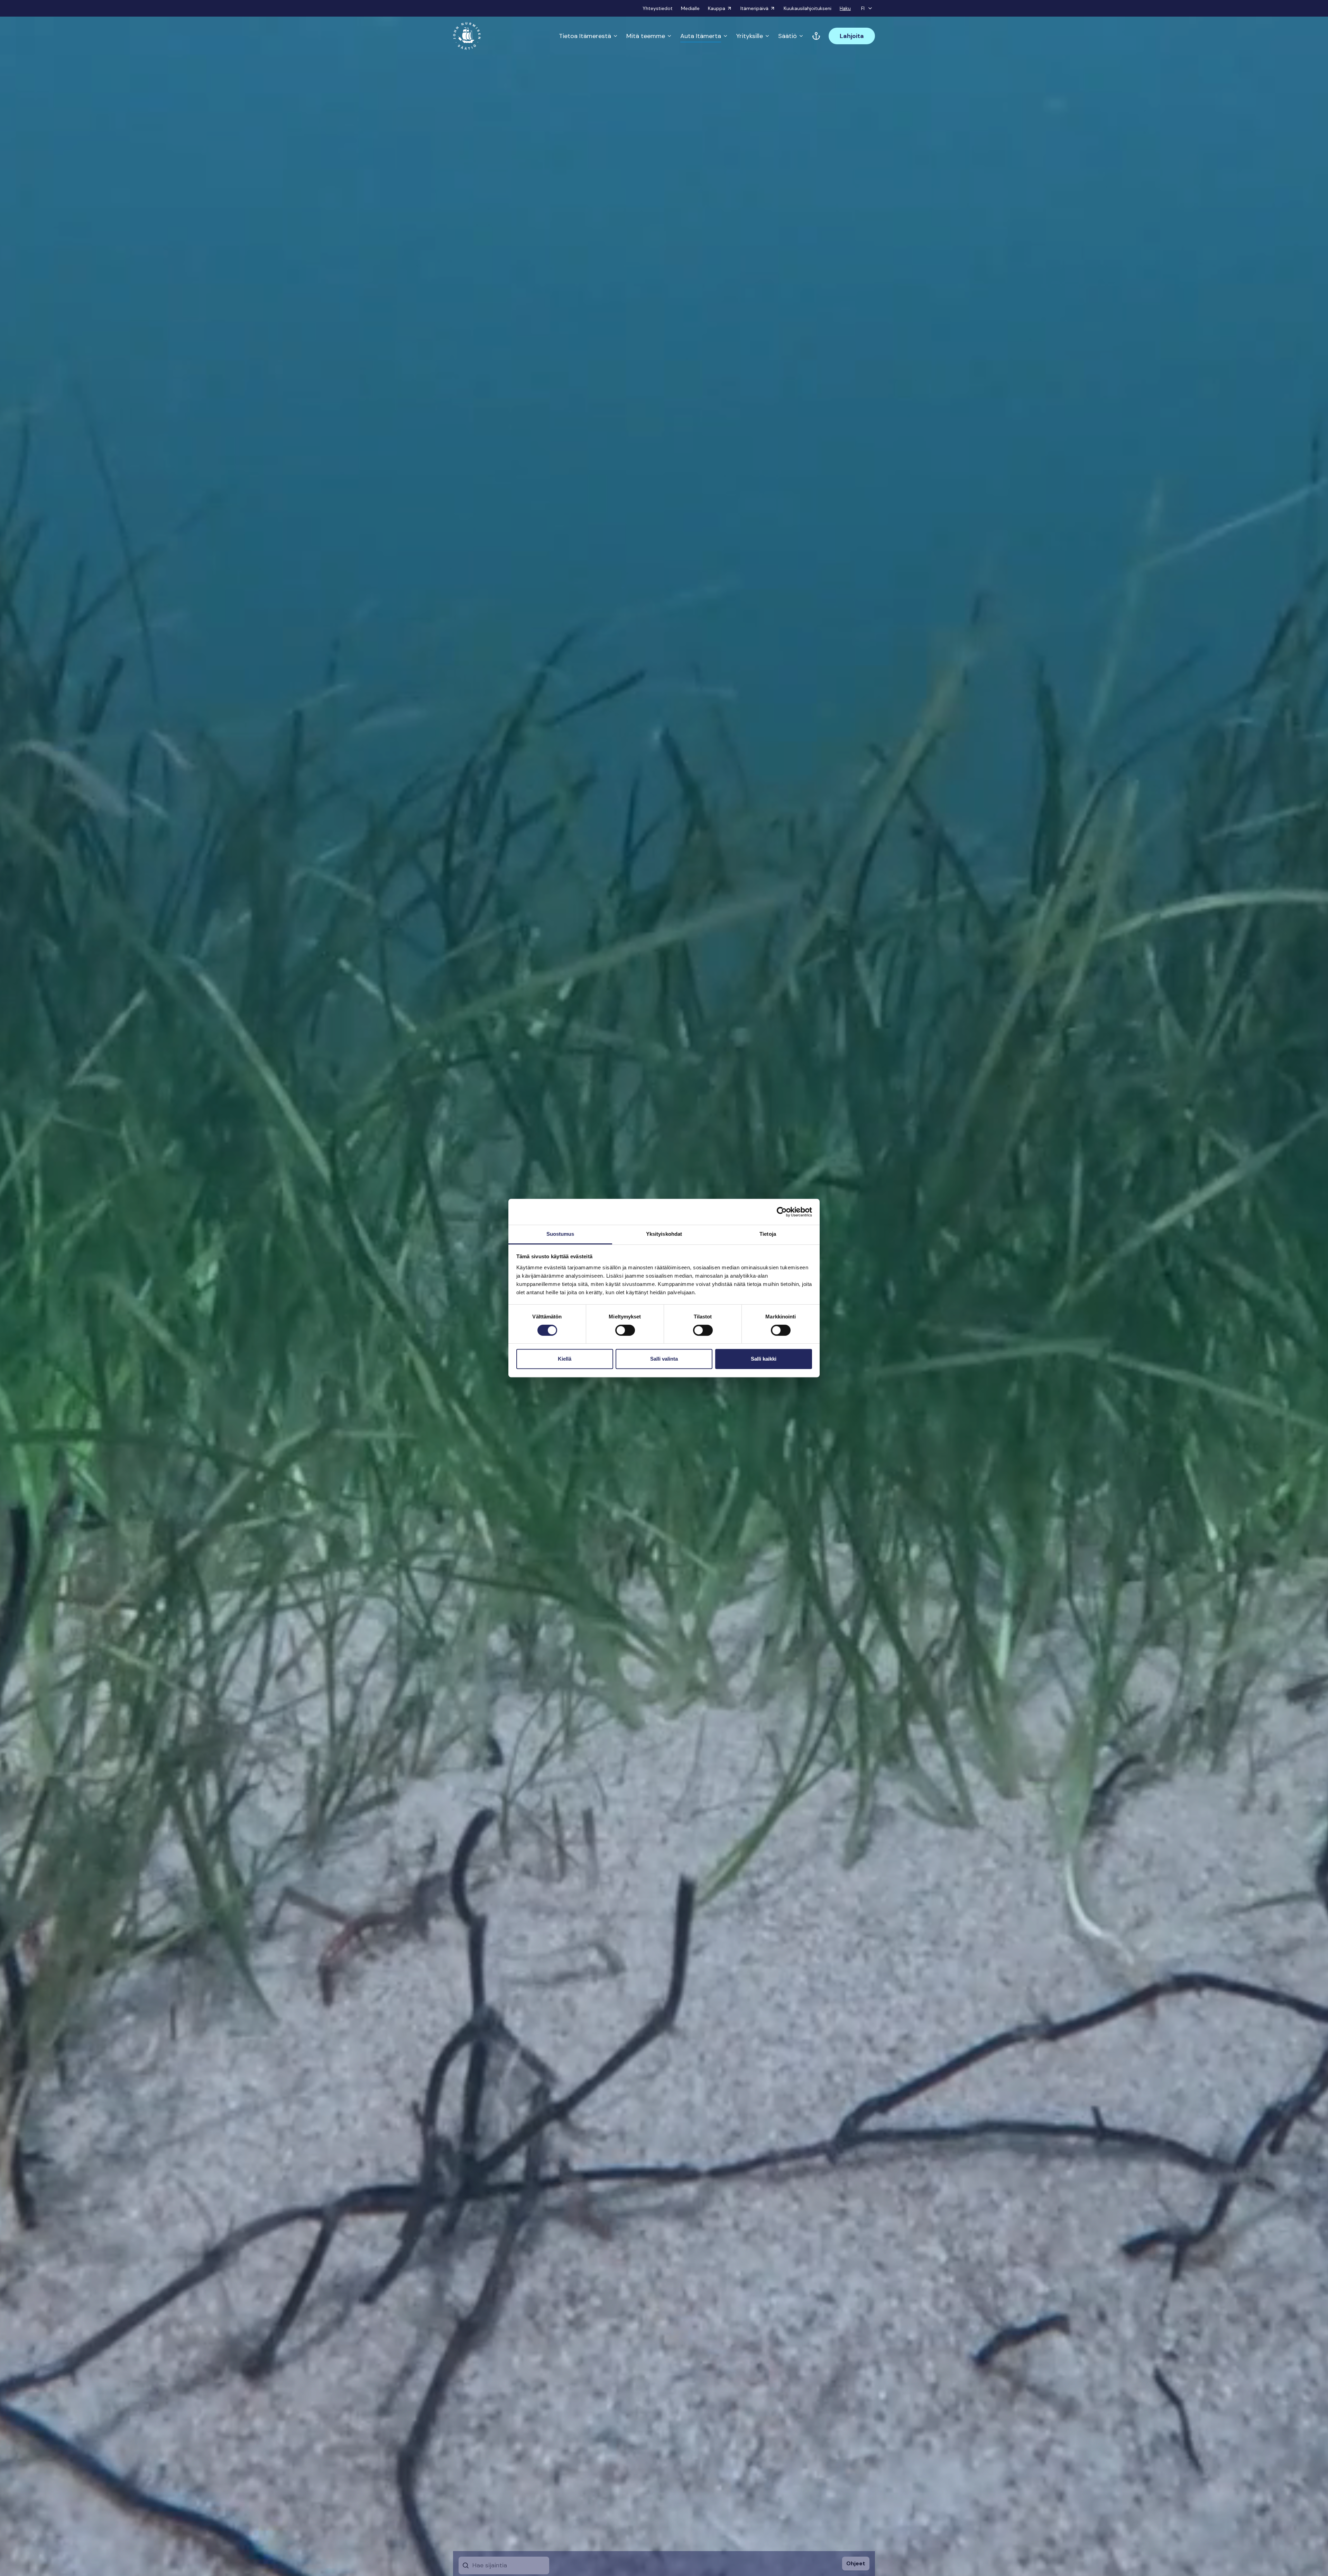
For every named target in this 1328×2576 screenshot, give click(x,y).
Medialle (690, 8)
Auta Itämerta (701, 36)
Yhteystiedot (658, 8)
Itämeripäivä (754, 8)
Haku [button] (845, 8)
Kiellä (565, 1359)
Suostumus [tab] (560, 1234)
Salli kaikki (764, 1359)
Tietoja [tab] (768, 1234)
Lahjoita (852, 36)
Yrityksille (750, 36)
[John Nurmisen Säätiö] (467, 36)
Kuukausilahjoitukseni (808, 8)
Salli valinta (664, 1359)
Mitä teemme (646, 36)
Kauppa (717, 8)
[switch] (625, 1333)
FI (863, 8)
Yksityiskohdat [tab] (664, 1234)
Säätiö (787, 36)
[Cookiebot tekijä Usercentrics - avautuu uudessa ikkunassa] (782, 1212)
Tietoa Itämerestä (585, 36)
